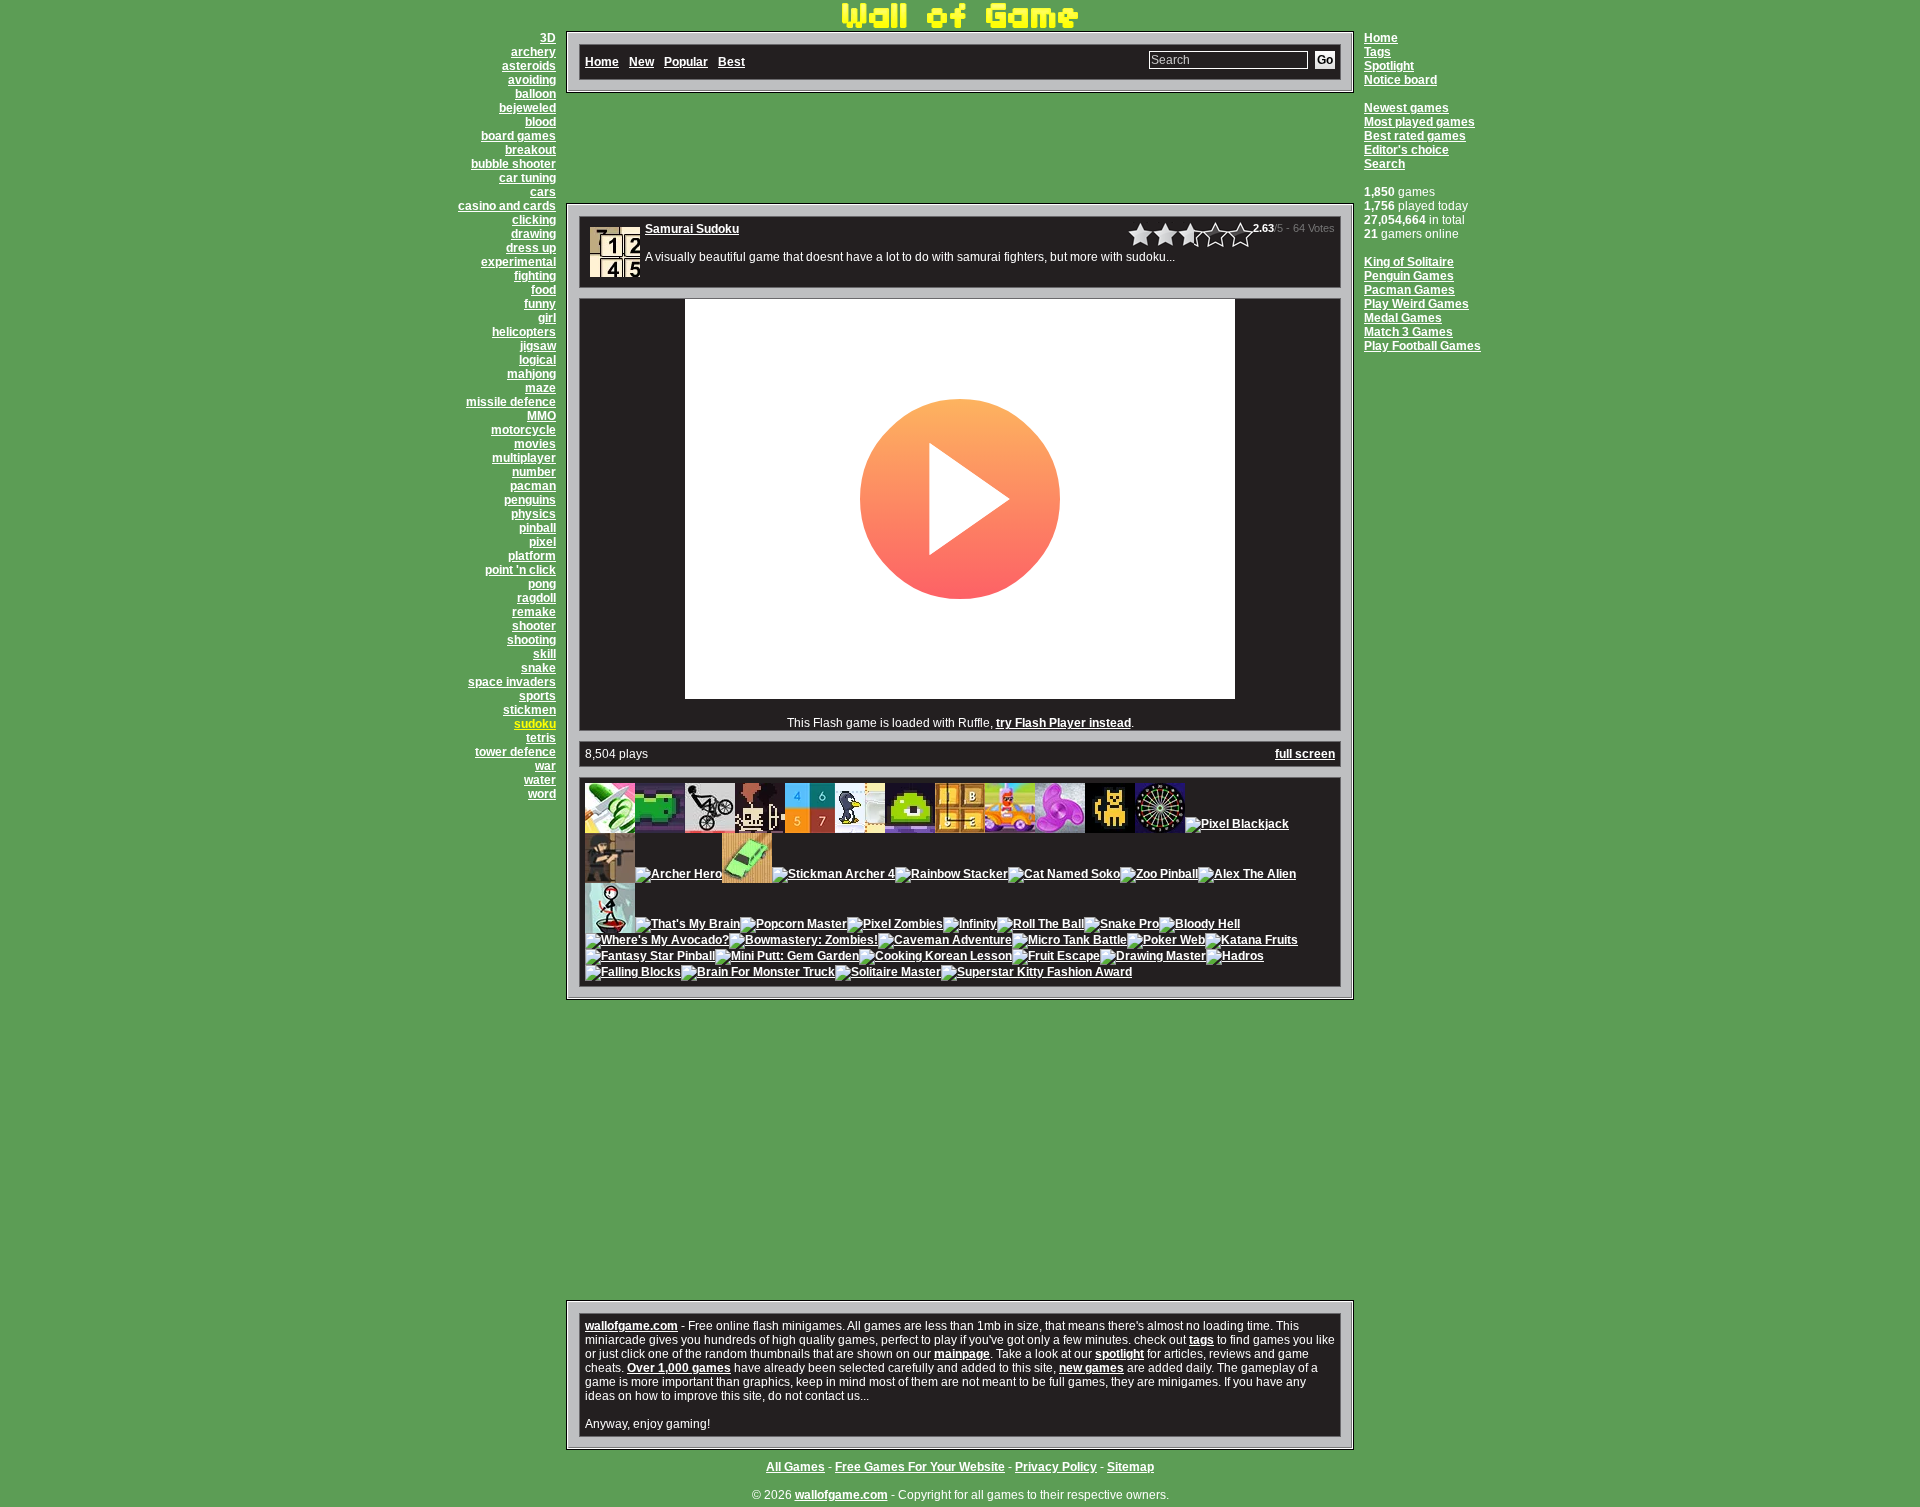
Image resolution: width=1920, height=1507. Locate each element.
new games (1091, 1368)
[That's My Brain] (687, 926)
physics (533, 514)
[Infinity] (970, 926)
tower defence (515, 752)
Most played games (1419, 122)
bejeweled (527, 108)
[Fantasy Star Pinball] (650, 958)
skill (544, 654)
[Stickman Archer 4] (833, 876)
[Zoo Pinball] (1159, 876)
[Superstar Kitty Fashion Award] (1036, 974)
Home (1381, 38)
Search (1384, 164)
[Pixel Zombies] (895, 926)
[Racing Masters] (1010, 826)
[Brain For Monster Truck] (758, 974)
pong (542, 584)
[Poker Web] (1166, 942)
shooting (531, 640)
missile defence (511, 402)
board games (518, 136)
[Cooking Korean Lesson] (935, 958)
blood (540, 122)
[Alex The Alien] (1247, 876)
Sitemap (1130, 1467)
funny (540, 304)
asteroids (529, 66)
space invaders (512, 682)
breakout (530, 150)
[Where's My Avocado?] (657, 942)
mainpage (962, 1354)
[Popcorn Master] (793, 926)
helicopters (524, 332)
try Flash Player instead (1063, 723)
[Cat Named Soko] (1064, 876)
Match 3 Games (1408, 332)
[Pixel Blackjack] (1237, 826)
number (534, 472)
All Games (795, 1467)
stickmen (529, 710)
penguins (530, 500)
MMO (541, 416)
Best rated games (1415, 136)
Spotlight (1389, 66)
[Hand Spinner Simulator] (1060, 826)
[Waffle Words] (960, 826)
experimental (518, 262)
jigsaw (538, 346)
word (542, 794)
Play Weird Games (1416, 304)
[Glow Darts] (1160, 826)
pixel (542, 542)
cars (543, 192)
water (540, 780)
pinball (537, 528)
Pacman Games (1409, 290)
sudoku (535, 724)
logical (537, 360)
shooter (534, 626)
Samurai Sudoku (692, 229)
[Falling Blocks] (633, 974)
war (545, 766)
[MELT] (760, 826)
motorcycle (523, 430)
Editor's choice (1406, 150)
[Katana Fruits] (1251, 942)
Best (731, 62)
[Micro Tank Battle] (1069, 942)
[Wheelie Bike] (710, 826)
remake (534, 612)
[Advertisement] (960, 148)
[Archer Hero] (678, 876)
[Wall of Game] (960, 24)
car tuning (527, 178)
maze (540, 388)
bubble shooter (513, 164)
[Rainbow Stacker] (951, 876)
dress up (531, 248)
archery (533, 52)
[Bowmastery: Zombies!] (803, 942)
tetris (541, 738)
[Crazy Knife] (610, 826)
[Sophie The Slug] (660, 826)
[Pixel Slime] (910, 826)
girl (547, 318)
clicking (534, 220)
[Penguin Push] (860, 826)
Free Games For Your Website (920, 1467)
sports (537, 696)
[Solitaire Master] (888, 974)
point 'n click (520, 570)
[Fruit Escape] (1056, 958)
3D (548, 38)
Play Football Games (1422, 346)
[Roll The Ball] (1040, 926)
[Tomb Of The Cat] (1110, 826)
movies (535, 444)
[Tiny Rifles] (610, 876)
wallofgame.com (631, 1326)
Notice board (1400, 80)
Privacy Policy (1056, 1467)
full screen (1305, 754)
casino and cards (507, 206)
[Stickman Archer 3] (610, 926)
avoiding (532, 80)
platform (532, 556)
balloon (535, 94)
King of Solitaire (1409, 262)
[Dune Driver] (747, 876)
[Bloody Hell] (1199, 926)
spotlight (1119, 1354)
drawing (533, 234)
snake (538, 668)
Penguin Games (1409, 276)
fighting (535, 276)
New (641, 62)
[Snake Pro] (1121, 926)
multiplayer (524, 458)
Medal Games (1403, 318)
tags (1201, 1340)
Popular (686, 62)
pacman (533, 486)
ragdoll (536, 598)
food (543, 290)
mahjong (531, 374)
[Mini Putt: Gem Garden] (787, 958)
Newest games (1406, 108)
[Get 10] (810, 826)
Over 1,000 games (679, 1368)
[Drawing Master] (1153, 958)
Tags (1377, 52)
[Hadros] (1235, 958)
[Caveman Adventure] (945, 942)
